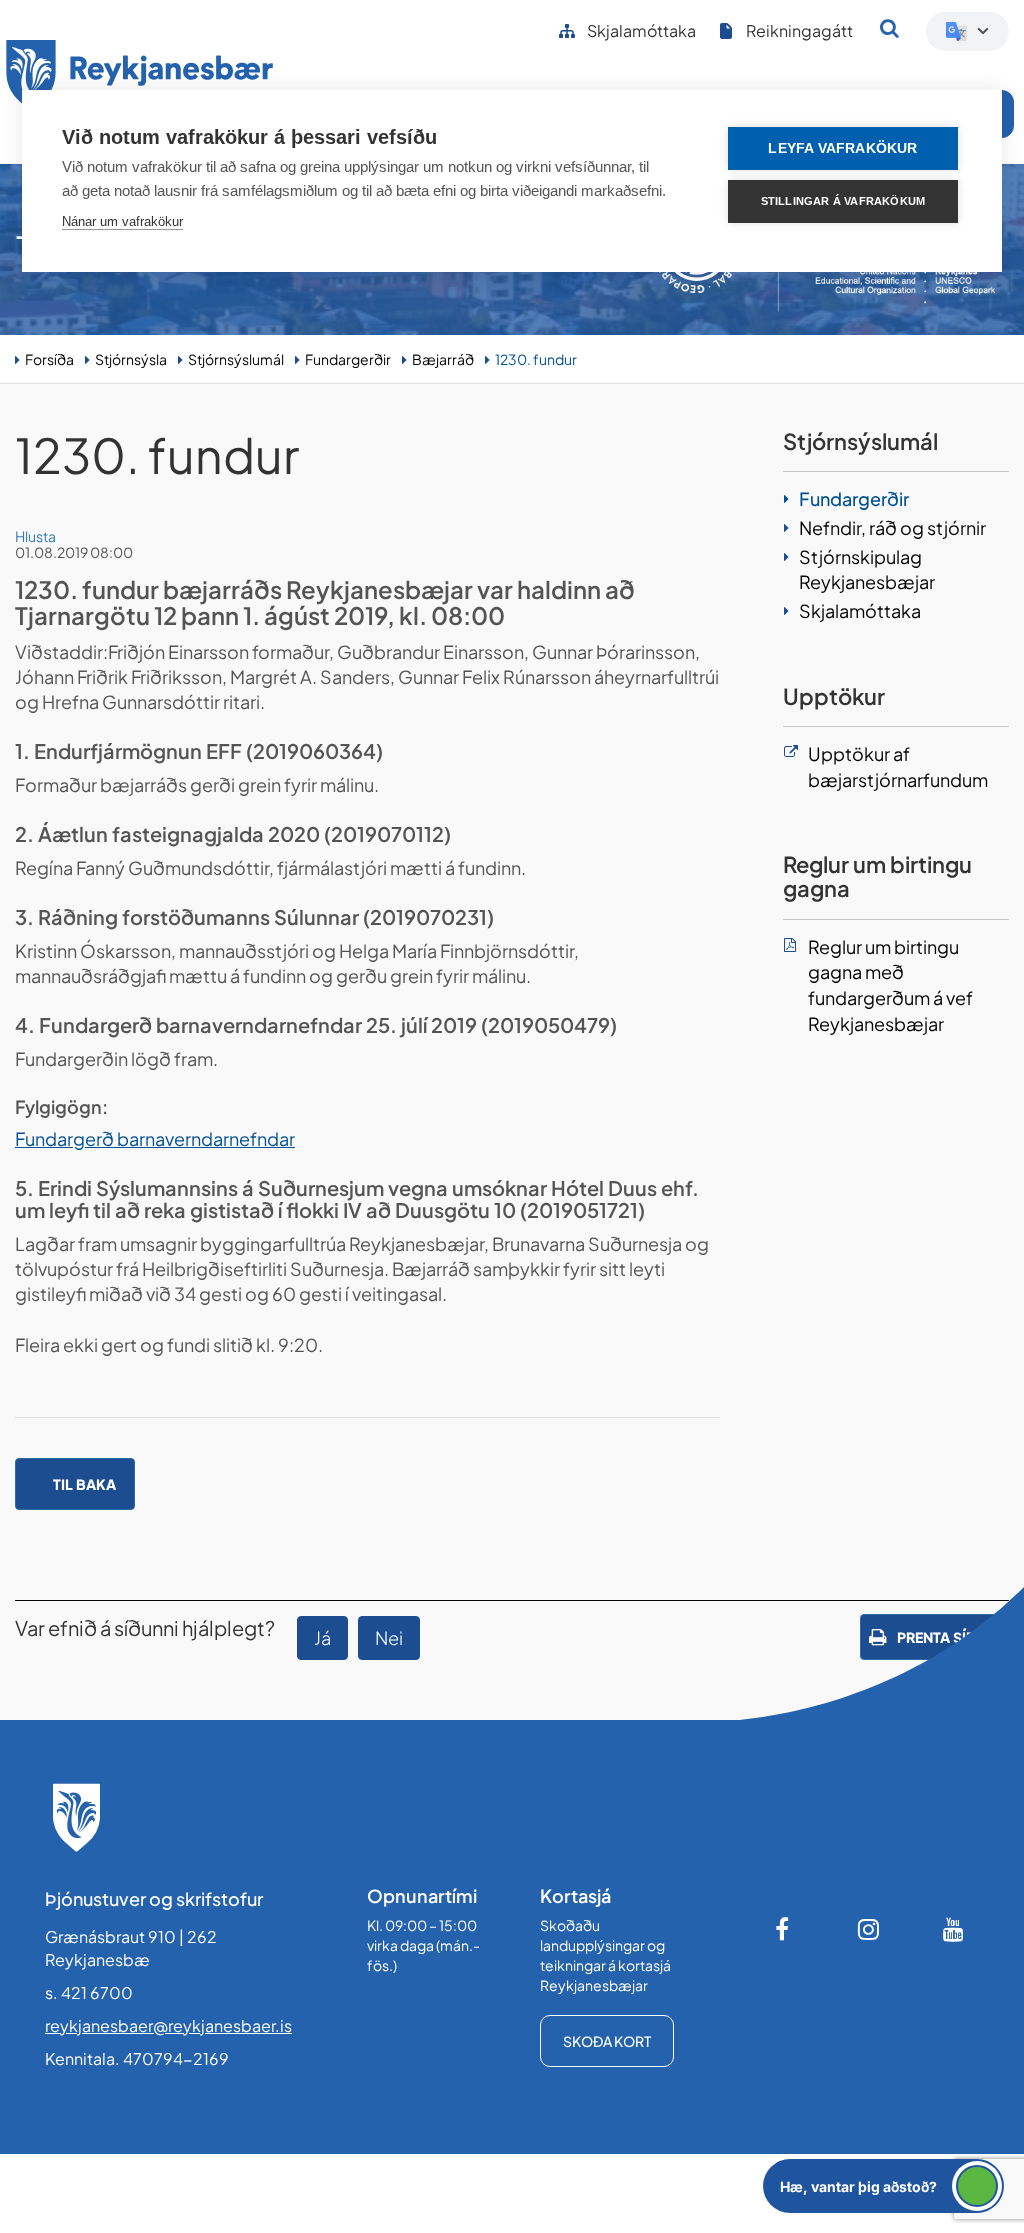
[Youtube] (954, 1929)
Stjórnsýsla (131, 359)
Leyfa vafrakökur (842, 148)
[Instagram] (869, 1929)
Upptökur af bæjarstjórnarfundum (898, 766)
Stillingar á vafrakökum (843, 201)
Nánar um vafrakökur (122, 221)
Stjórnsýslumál (236, 359)
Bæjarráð (443, 359)
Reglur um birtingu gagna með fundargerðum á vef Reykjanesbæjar (890, 985)
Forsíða (49, 359)
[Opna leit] (889, 28)
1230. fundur (536, 359)
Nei (389, 1637)
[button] (883, 2186)
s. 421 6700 (89, 1992)
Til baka (84, 1484)
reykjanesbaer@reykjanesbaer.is (168, 2025)
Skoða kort (607, 2041)
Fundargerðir (348, 359)
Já (322, 1637)
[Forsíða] (140, 78)
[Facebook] (784, 1929)
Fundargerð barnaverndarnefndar (155, 1138)
